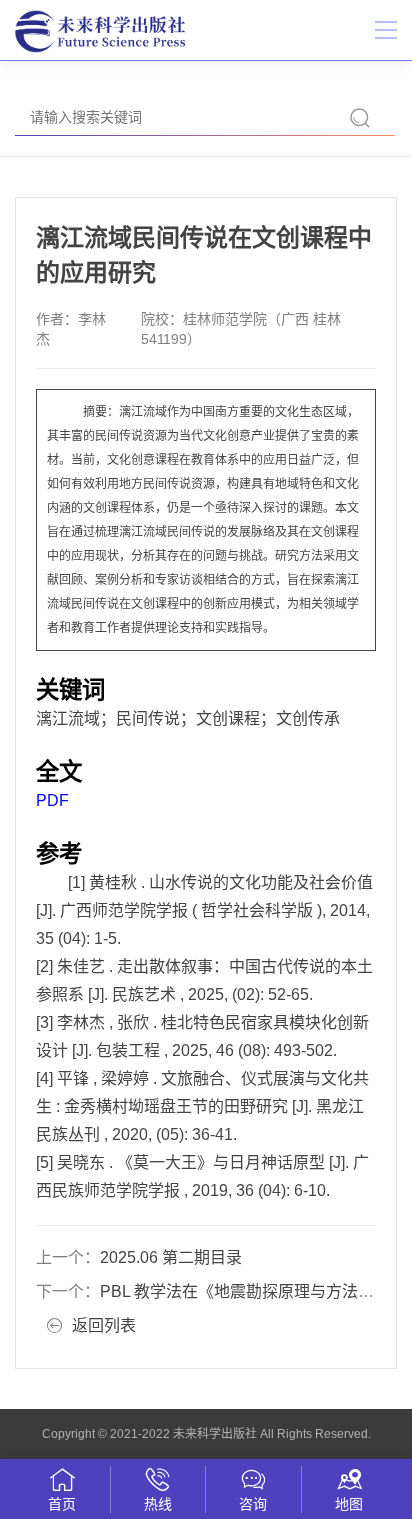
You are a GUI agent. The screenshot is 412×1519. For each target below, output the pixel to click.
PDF (52, 800)
